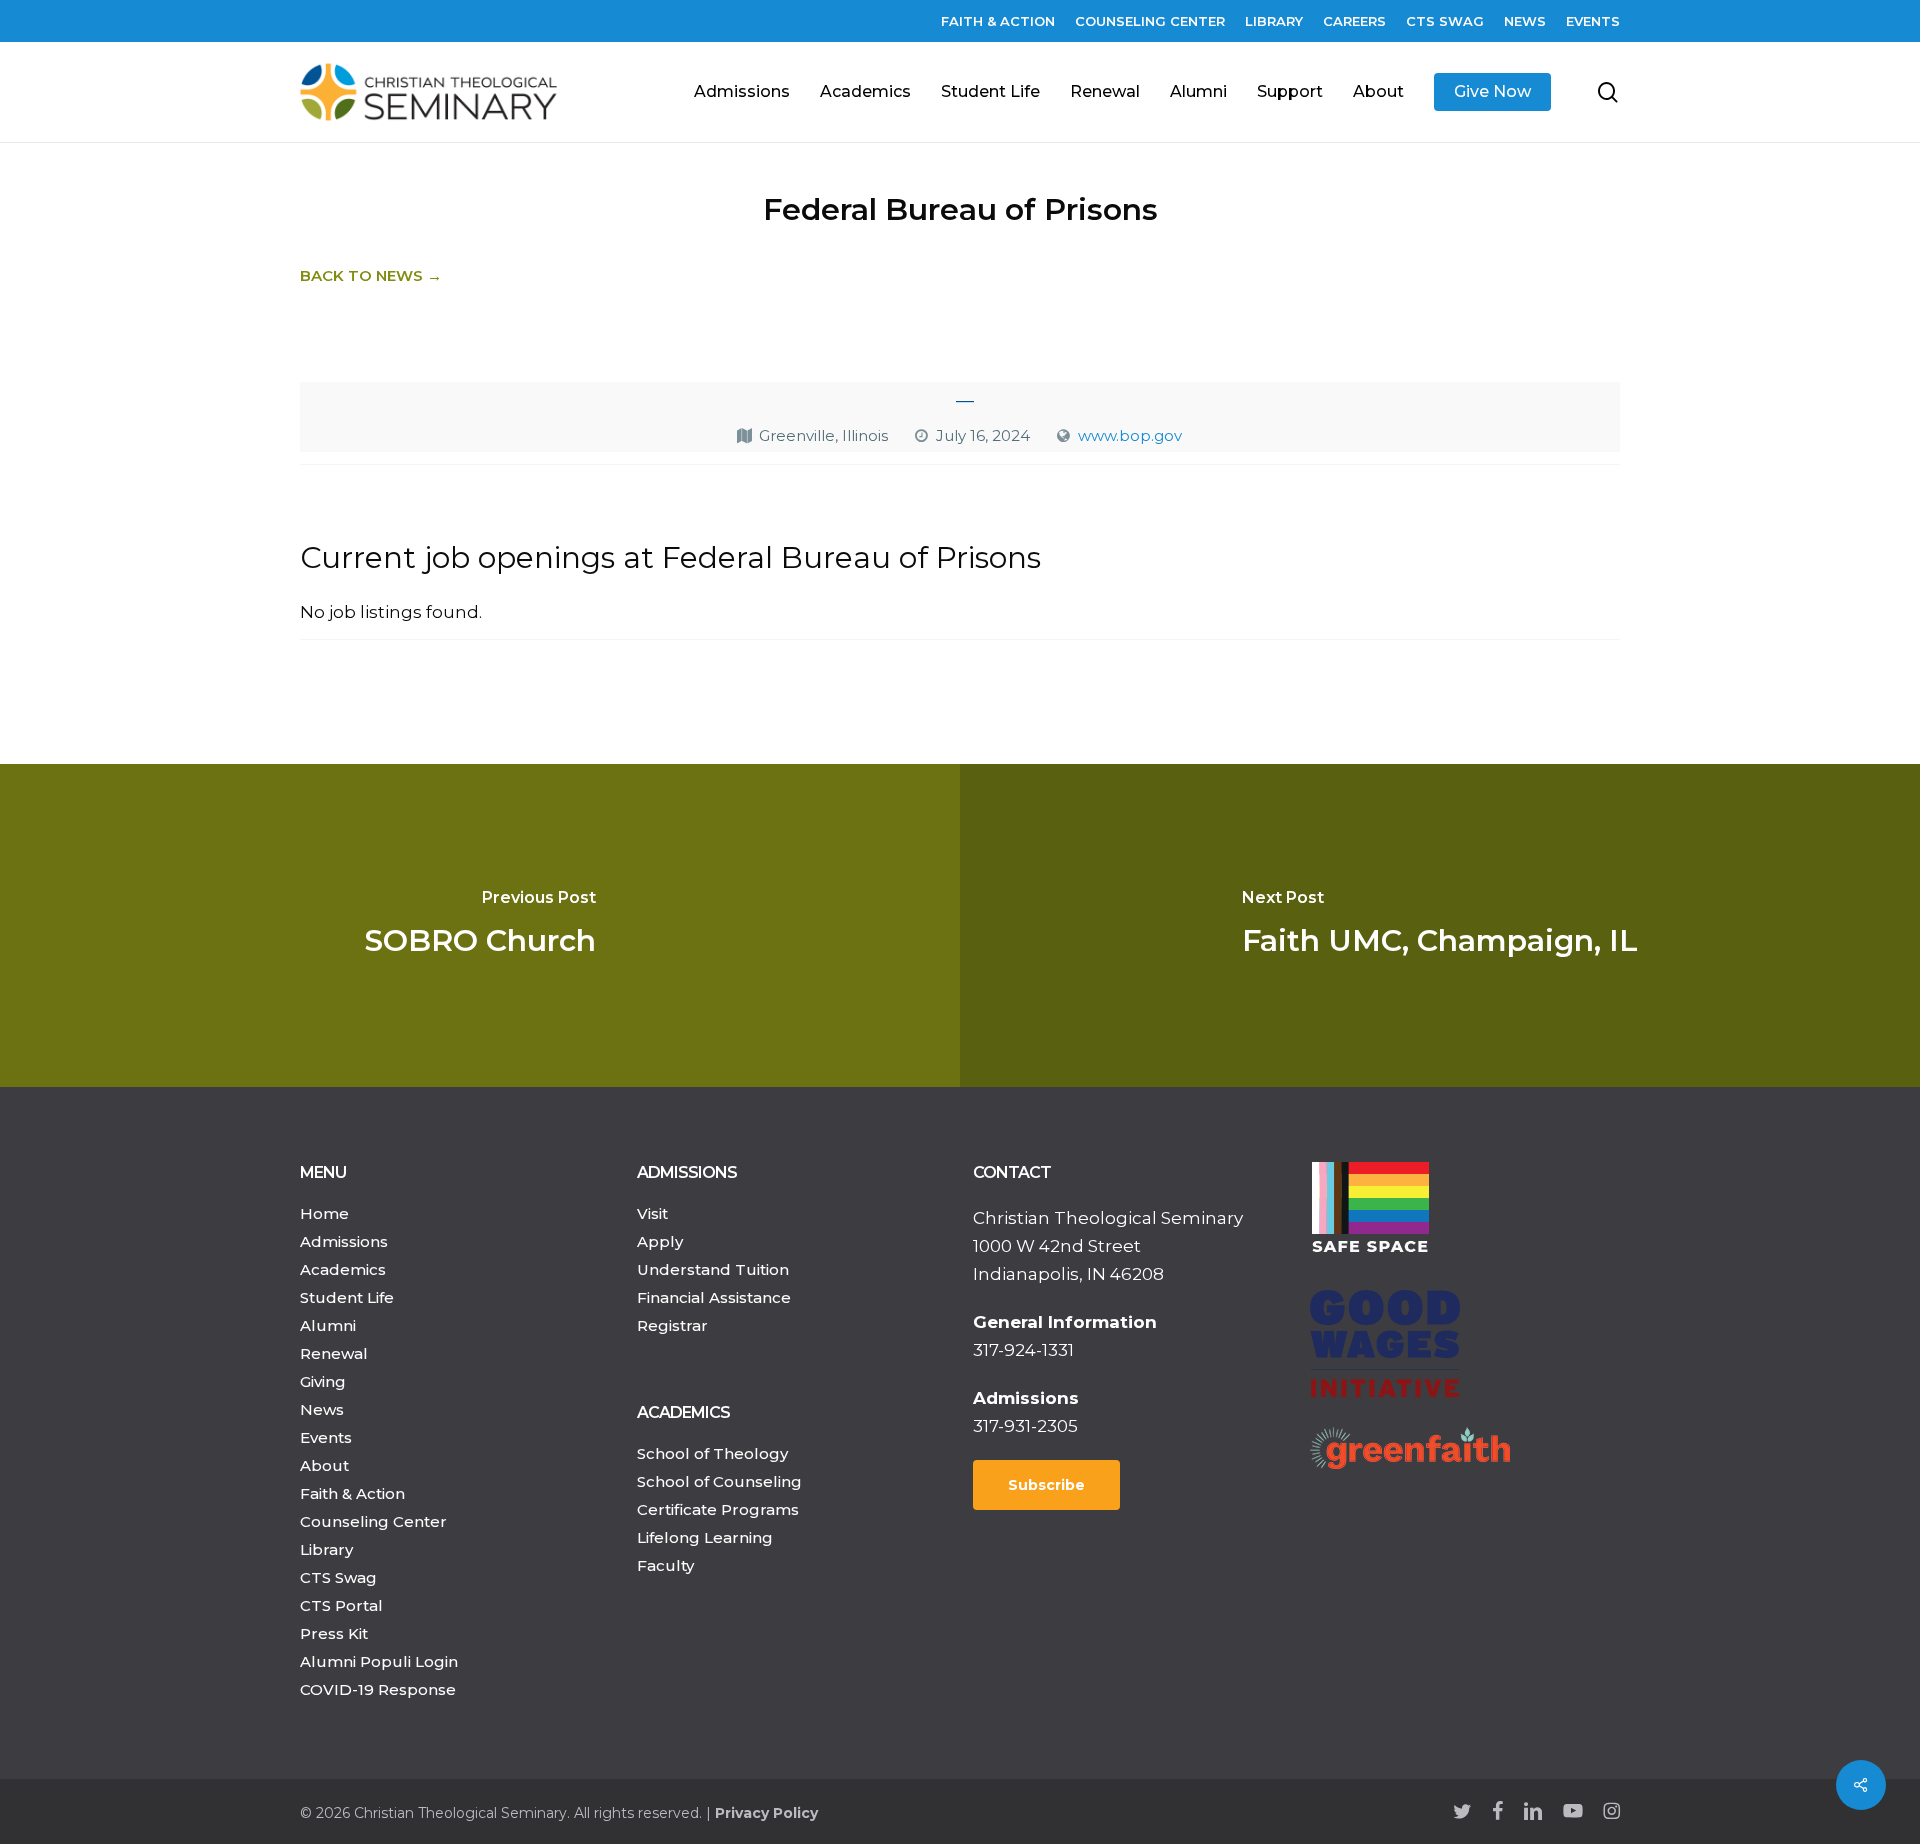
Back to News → (371, 275)
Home (324, 1213)
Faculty (665, 1565)
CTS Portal (341, 1605)
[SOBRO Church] (480, 925)
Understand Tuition (713, 1269)
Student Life (347, 1297)
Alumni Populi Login (379, 1661)
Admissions (344, 1241)
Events (326, 1437)
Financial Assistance (714, 1297)
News (322, 1409)
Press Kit (334, 1633)
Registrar (672, 1325)
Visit (652, 1213)
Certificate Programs (718, 1509)
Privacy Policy (766, 1813)
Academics (343, 1269)
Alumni (328, 1325)
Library (326, 1549)
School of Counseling (719, 1481)
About (324, 1465)
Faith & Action (352, 1493)
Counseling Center (373, 1521)
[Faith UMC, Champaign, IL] (1440, 925)
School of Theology (712, 1453)
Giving (323, 1381)
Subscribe (1046, 1485)
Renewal (334, 1353)
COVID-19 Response (378, 1689)
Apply (660, 1241)
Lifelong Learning (705, 1537)
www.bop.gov (1130, 435)
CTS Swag (338, 1577)
